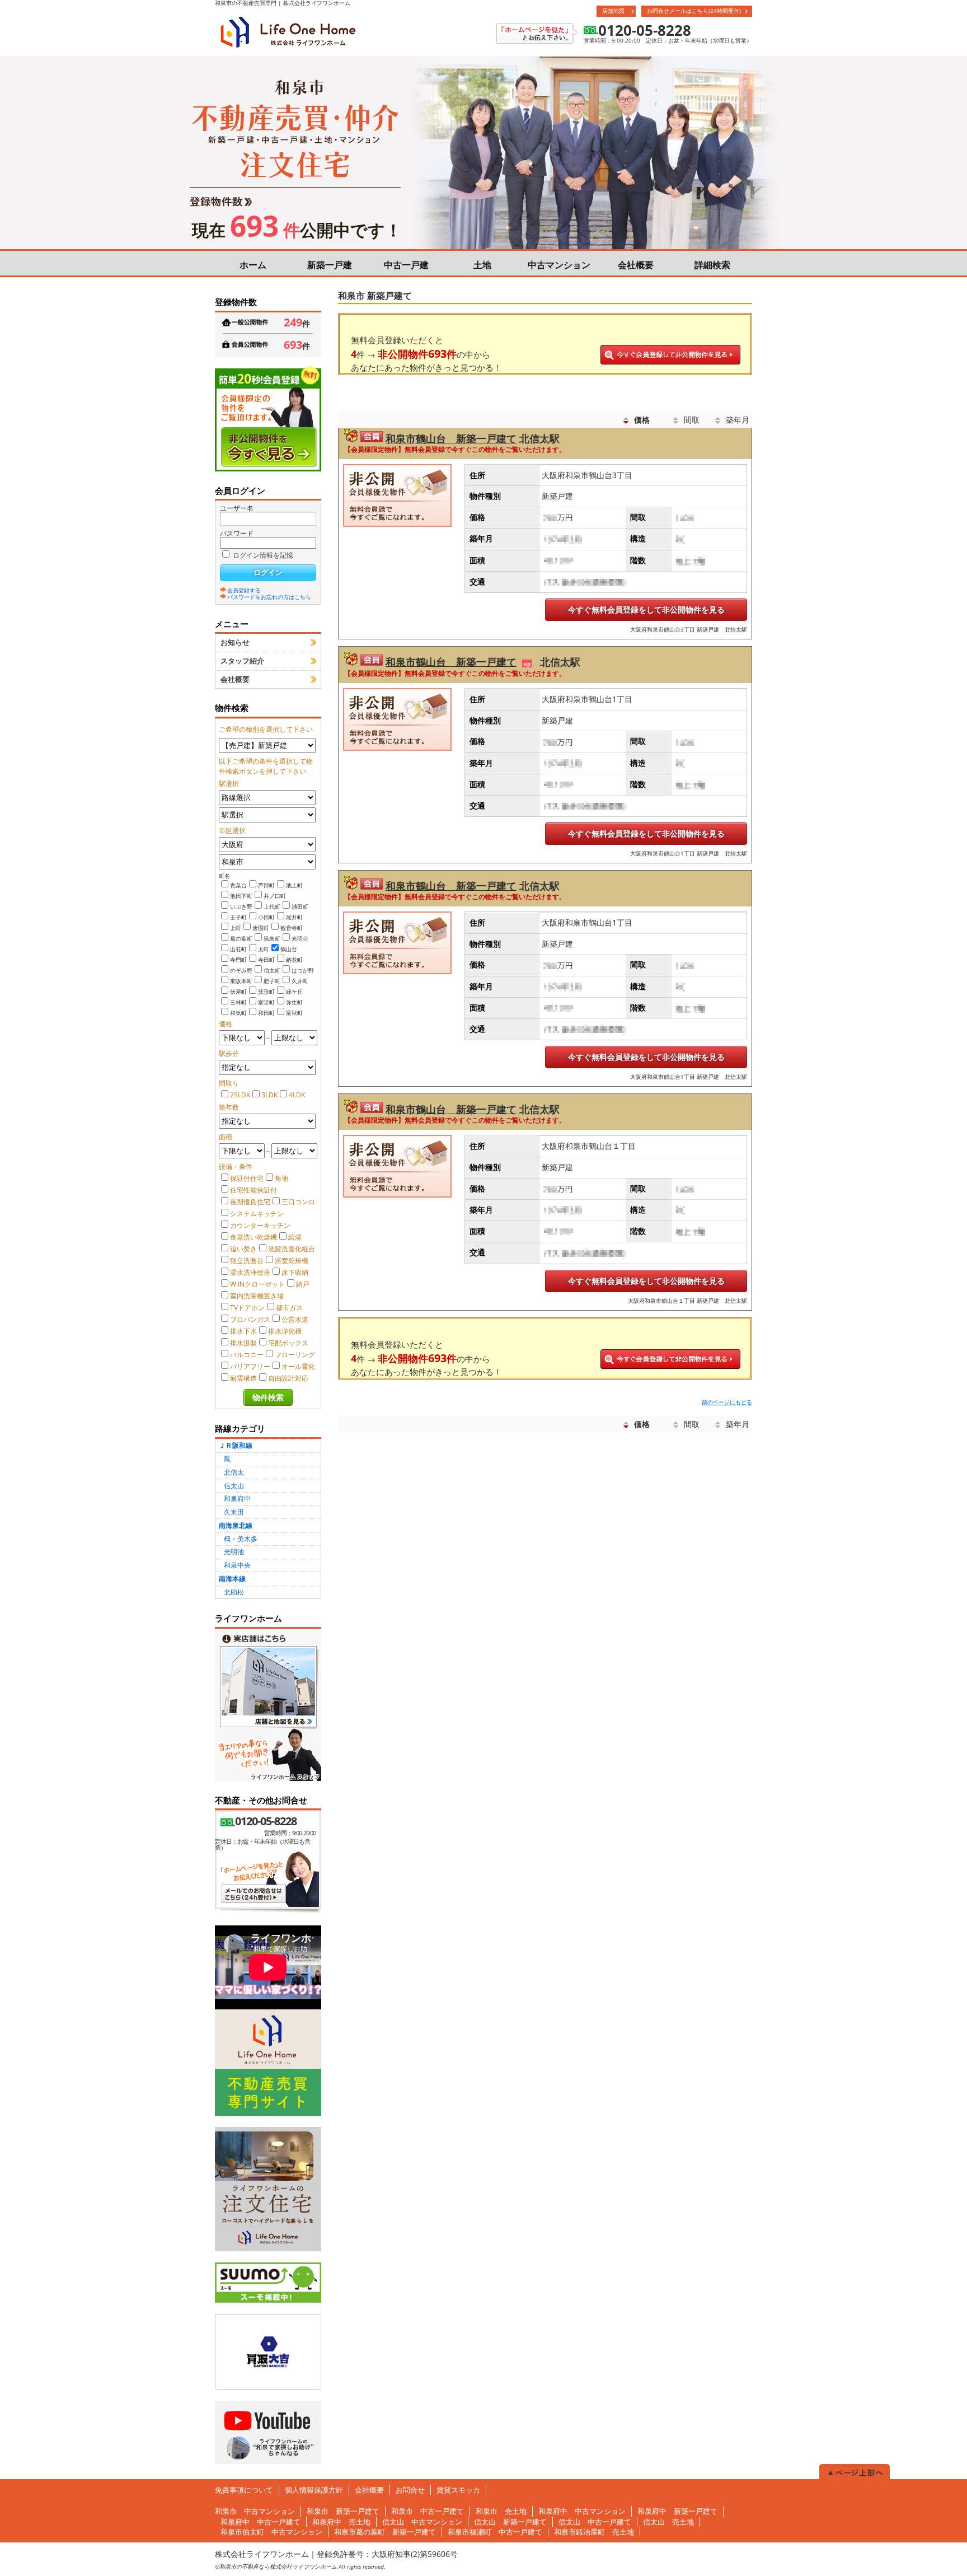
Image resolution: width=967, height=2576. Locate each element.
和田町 (266, 1013)
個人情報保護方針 (314, 2490)
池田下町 (241, 896)
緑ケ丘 (294, 992)
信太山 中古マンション (422, 2522)
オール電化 (298, 1366)
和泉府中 (237, 1499)
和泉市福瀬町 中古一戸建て (495, 2532)
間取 (692, 420)
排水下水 (243, 1331)
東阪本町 (241, 981)
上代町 (272, 906)
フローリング (295, 1355)
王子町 (238, 917)
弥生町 (294, 1002)
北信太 (234, 1472)
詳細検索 (712, 265)
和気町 (238, 1013)
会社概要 (636, 265)
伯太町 (272, 970)
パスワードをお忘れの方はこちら (269, 596)
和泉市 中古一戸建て (428, 2511)
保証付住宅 (247, 1178)
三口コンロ (298, 1202)
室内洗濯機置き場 (257, 1296)
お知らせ (235, 642)
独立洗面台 (247, 1261)
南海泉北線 (236, 1525)
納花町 (294, 960)
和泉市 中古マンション (255, 2511)
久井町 (300, 981)
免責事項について (244, 2490)
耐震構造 (243, 1378)
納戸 (303, 1284)
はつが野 (303, 970)
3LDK (269, 1095)
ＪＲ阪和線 (236, 1445)
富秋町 (294, 1013)
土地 (482, 265)
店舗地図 (613, 11)
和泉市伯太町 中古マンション (271, 2532)
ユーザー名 (237, 508)
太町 (264, 949)
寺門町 (238, 960)
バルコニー (247, 1355)
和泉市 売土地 (501, 2511)
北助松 (234, 1592)
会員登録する (244, 590)
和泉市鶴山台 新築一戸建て (451, 438)
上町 (236, 928)
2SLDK (240, 1095)
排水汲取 (243, 1343)
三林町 (238, 1002)
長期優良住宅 (250, 1202)
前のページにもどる (727, 1402)
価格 (642, 420)
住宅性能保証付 (254, 1190)
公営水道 (295, 1319)
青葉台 (238, 885)
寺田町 (266, 960)
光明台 (300, 938)
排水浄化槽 (285, 1331)
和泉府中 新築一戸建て (677, 2511)
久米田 (234, 1512)
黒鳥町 (272, 938)
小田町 (266, 917)
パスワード (237, 533)
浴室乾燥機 (292, 1261)
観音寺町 (292, 928)
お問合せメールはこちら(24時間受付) (694, 11)
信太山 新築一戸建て (510, 2522)
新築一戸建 (330, 265)
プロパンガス (250, 1319)
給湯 (295, 1237)
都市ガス (289, 1308)
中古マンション (559, 265)
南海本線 (232, 1579)
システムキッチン (257, 1214)
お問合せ (410, 2490)
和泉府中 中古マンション (582, 2511)
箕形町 (266, 992)
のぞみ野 (241, 970)
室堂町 (266, 1002)
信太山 (234, 1486)
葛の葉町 (241, 938)
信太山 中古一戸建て (595, 2522)
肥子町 (272, 981)
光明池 (234, 1552)
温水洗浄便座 (250, 1272)
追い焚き (243, 1249)
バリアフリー (250, 1366)
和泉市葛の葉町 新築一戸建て (385, 2532)
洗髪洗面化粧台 (292, 1249)
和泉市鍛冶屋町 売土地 (594, 2532)
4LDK (297, 1095)
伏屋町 (238, 992)
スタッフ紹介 (242, 661)
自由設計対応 (288, 1378)
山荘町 (238, 949)
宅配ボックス (288, 1343)
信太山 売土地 (668, 2522)
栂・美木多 (241, 1539)
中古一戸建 (406, 265)
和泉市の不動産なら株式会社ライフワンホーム (278, 2566)
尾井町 (294, 917)
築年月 (738, 420)
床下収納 (295, 1272)
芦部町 (266, 885)
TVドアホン (247, 1308)
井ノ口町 (275, 896)
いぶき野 (241, 906)
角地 (281, 1178)
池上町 (294, 885)
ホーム (253, 265)
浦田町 (300, 906)
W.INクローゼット (257, 1284)
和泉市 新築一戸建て (343, 2511)
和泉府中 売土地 (341, 2522)
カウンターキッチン (260, 1225)
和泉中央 (237, 1565)
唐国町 (261, 928)
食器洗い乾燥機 (254, 1237)
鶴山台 (289, 949)
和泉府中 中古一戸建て (260, 2522)
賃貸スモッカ (458, 2490)
